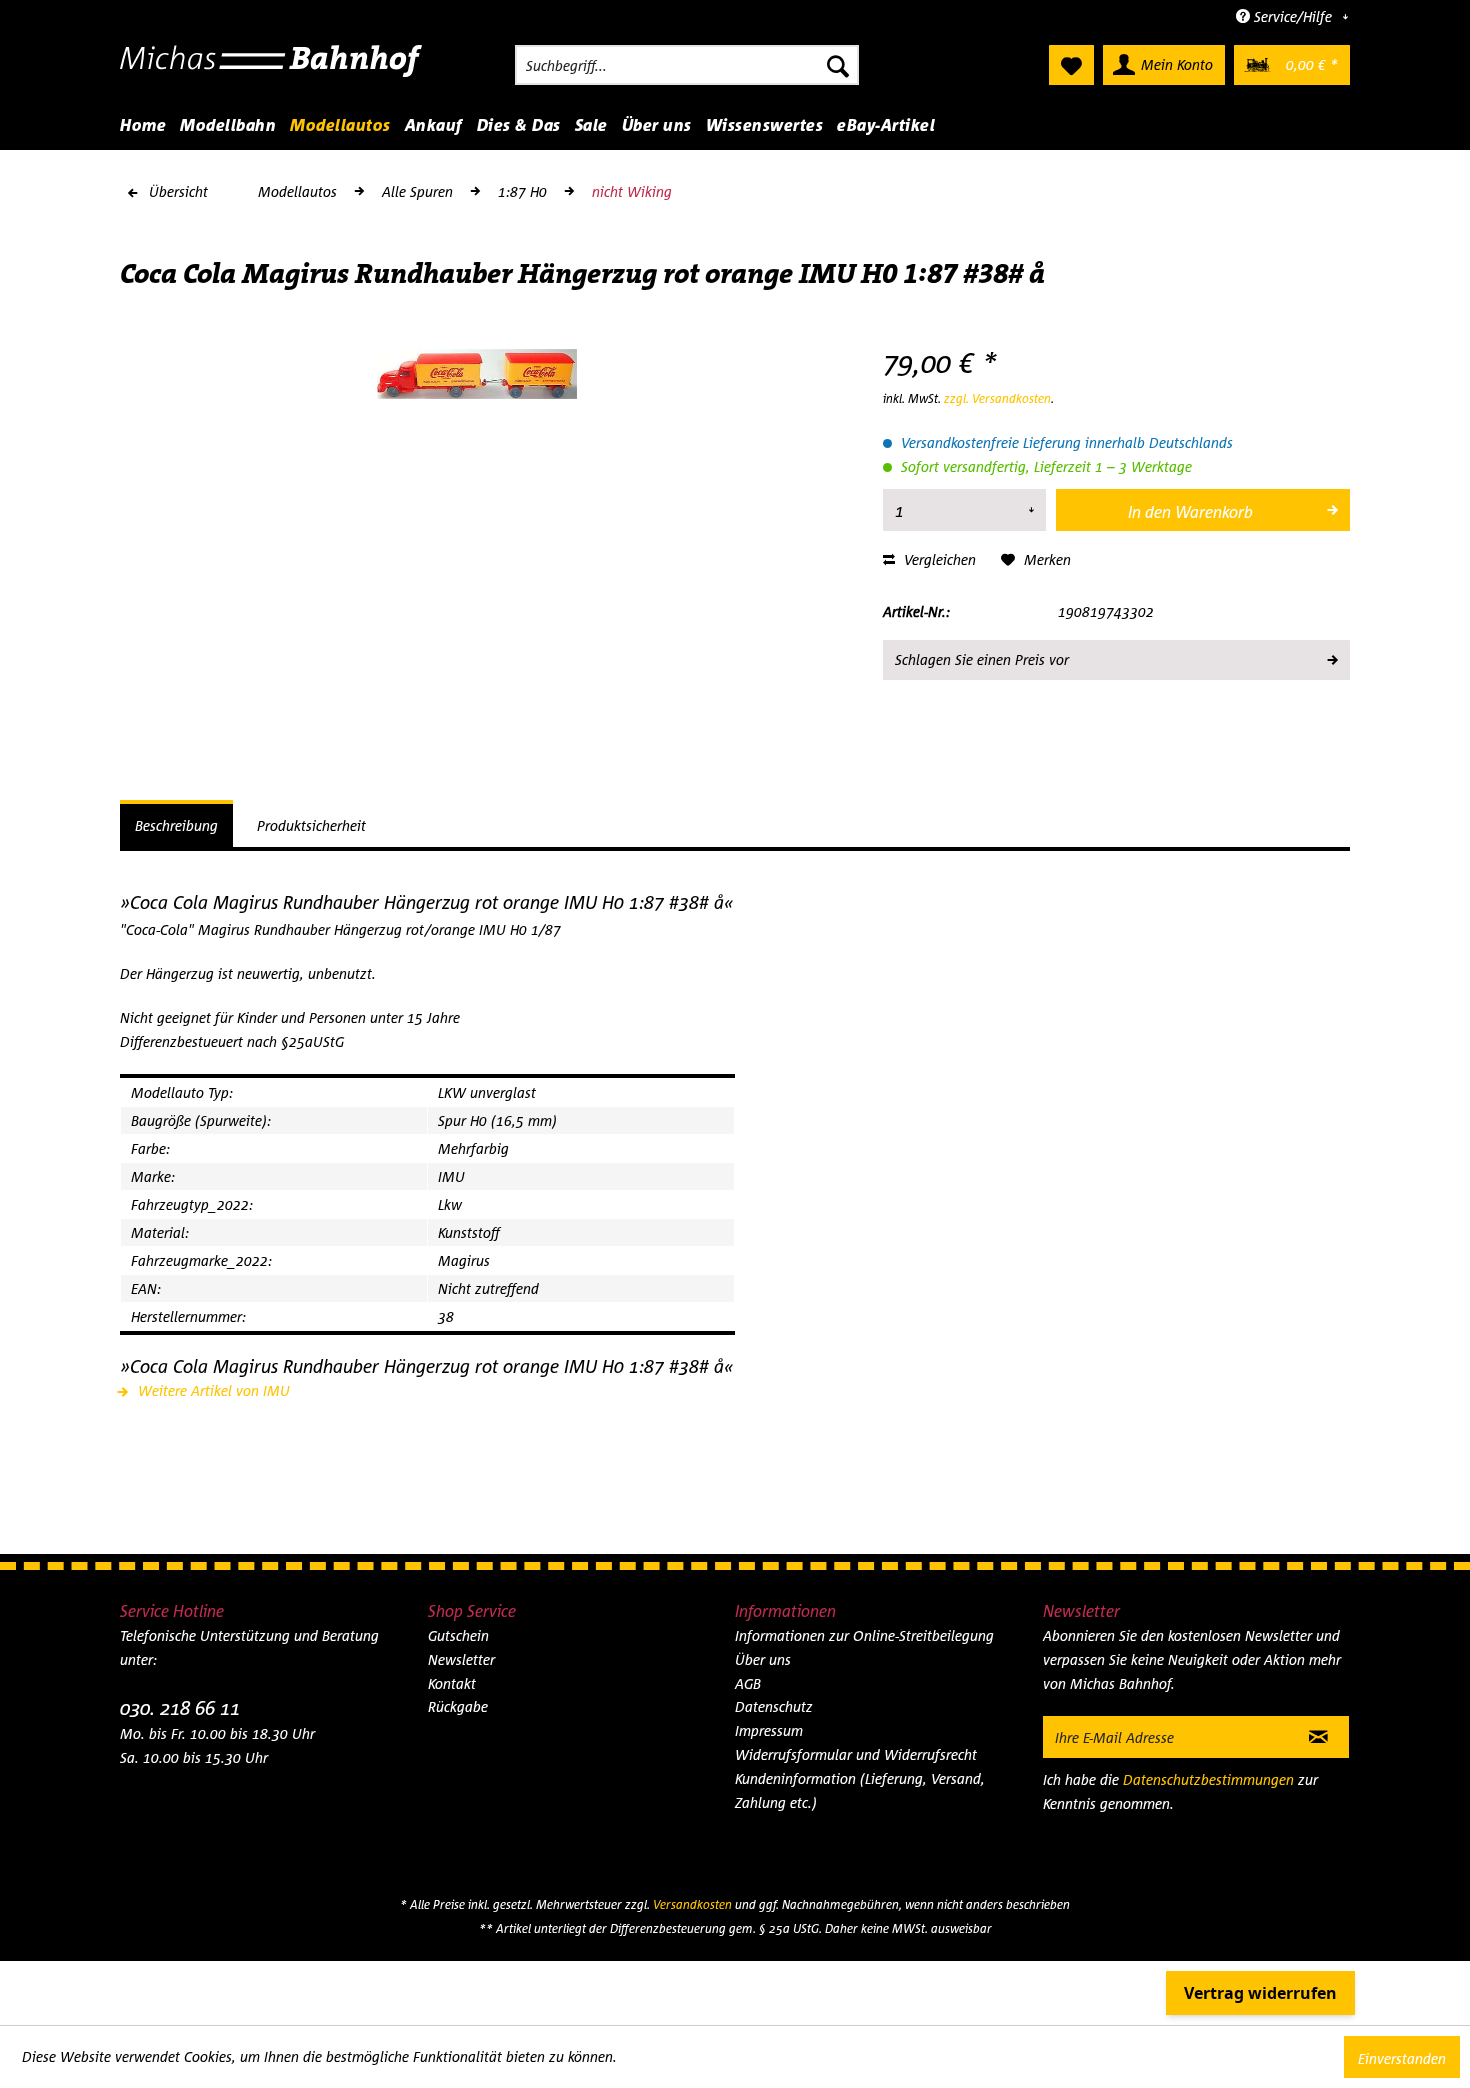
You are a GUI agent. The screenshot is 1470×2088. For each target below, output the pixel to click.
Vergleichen (938, 559)
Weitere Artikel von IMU (212, 1390)
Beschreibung (176, 825)
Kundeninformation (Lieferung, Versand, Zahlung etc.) (860, 1790)
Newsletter (461, 1659)
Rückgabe (458, 1706)
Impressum (769, 1730)
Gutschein (458, 1635)
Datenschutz (774, 1706)
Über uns (763, 1659)
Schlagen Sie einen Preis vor (982, 659)
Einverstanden (1402, 2058)
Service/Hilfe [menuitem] (1293, 16)
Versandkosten (692, 1904)
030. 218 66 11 (180, 1707)
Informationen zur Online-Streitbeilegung (864, 1635)
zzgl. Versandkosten (997, 398)
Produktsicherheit (311, 825)
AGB (748, 1683)
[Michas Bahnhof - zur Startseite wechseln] (271, 70)
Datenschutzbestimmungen (1208, 1779)
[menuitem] (687, 65)
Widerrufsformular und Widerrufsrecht (856, 1754)
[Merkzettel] (1071, 65)
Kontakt (452, 1683)
